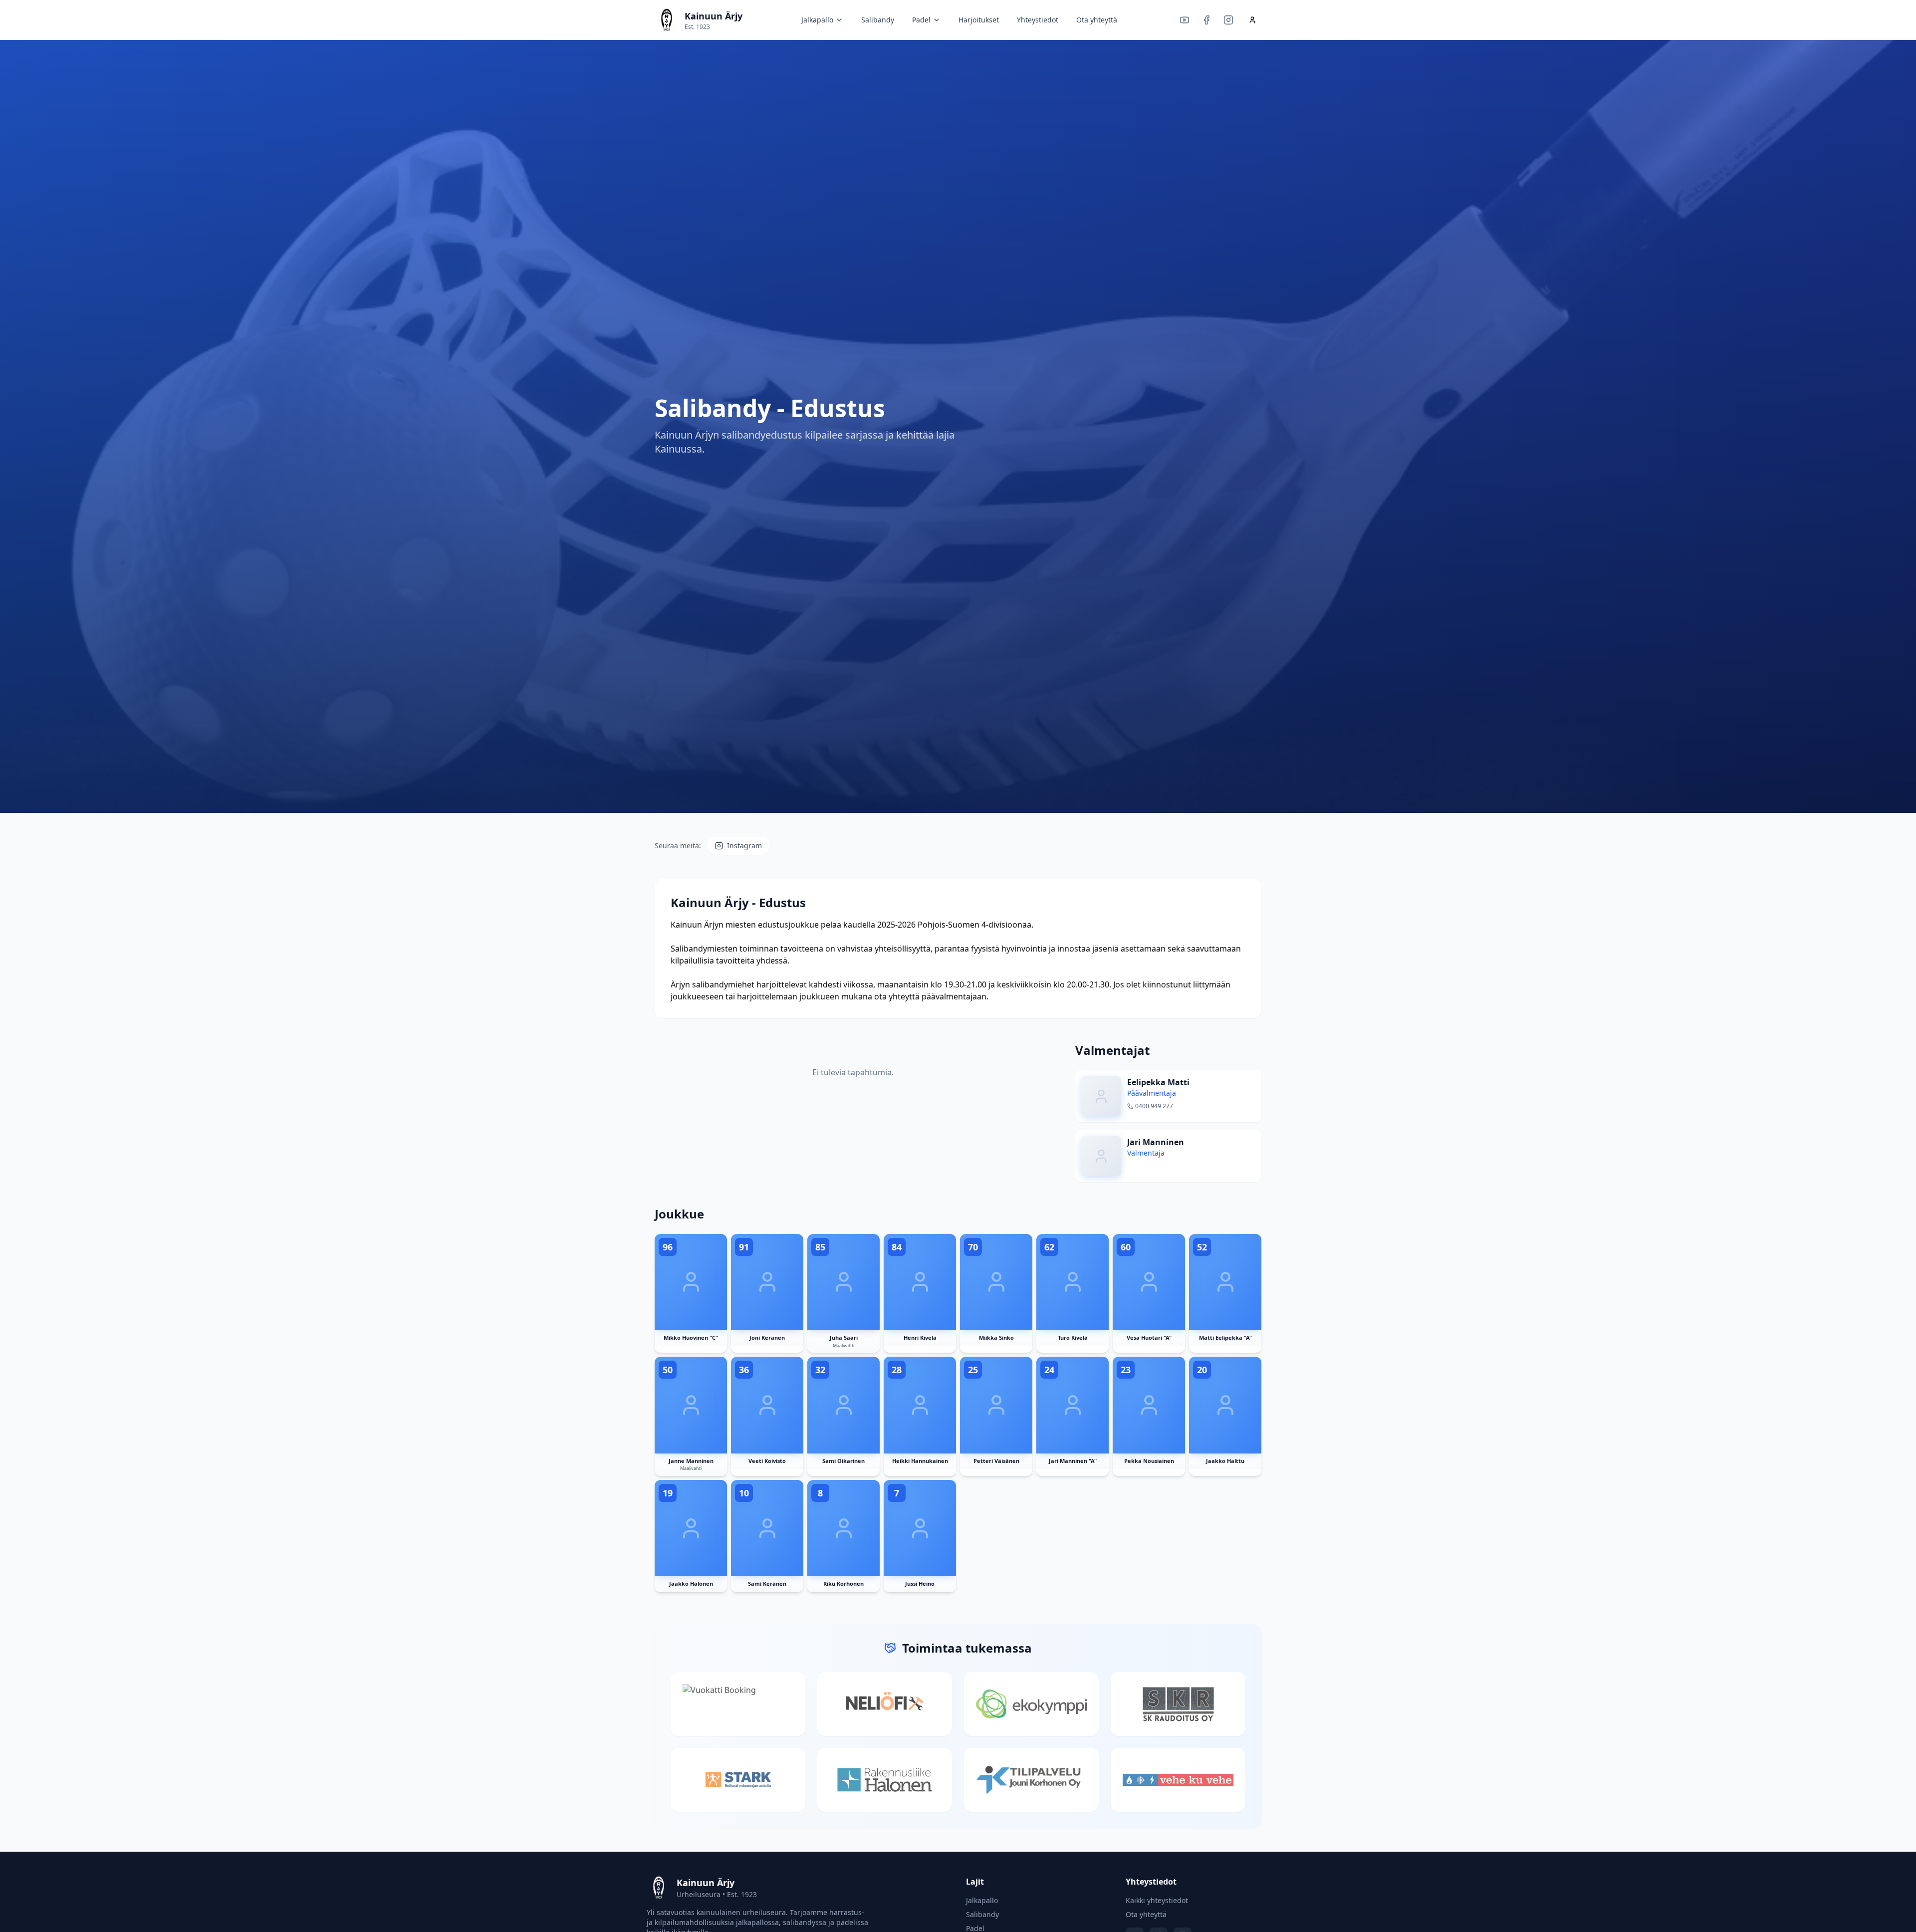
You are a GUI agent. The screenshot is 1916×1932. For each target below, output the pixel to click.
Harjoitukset (979, 20)
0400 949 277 (1154, 1106)
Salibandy (878, 20)
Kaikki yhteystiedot (1157, 1900)
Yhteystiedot (1038, 20)
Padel (921, 20)
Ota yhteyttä (1097, 20)
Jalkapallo (817, 20)
